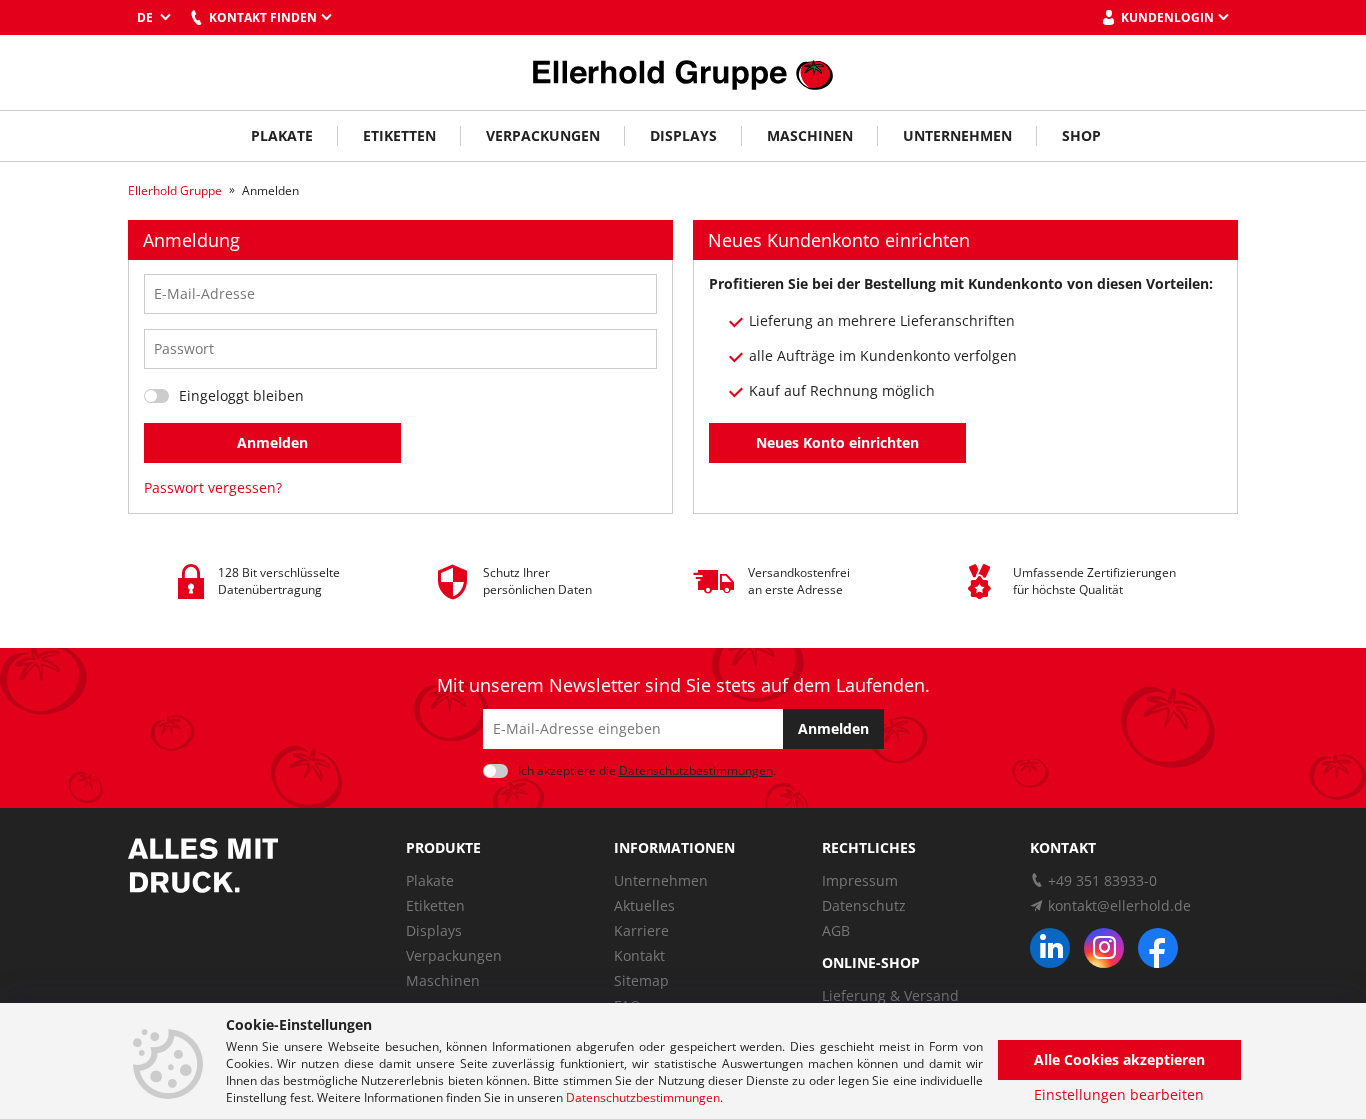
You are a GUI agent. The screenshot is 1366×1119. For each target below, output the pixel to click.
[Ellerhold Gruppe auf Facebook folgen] (1158, 948)
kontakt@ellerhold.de (1119, 905)
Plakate (282, 135)
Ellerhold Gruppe (175, 190)
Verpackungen (543, 135)
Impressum (860, 880)
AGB (836, 930)
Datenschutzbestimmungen (643, 1097)
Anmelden (272, 442)
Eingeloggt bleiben (241, 395)
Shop (1081, 135)
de (146, 17)
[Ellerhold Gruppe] (683, 72)
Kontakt (639, 955)
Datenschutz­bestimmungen (696, 770)
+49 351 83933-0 (1102, 880)
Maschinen (810, 135)
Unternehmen (957, 135)
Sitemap (641, 980)
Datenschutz (864, 905)
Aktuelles (644, 905)
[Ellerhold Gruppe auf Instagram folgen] (1104, 948)
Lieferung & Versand (890, 995)
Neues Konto (837, 442)
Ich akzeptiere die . (647, 770)
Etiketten (399, 135)
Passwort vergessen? (213, 487)
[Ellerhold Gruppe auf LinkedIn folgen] (1050, 948)
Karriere (641, 930)
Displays (683, 135)
